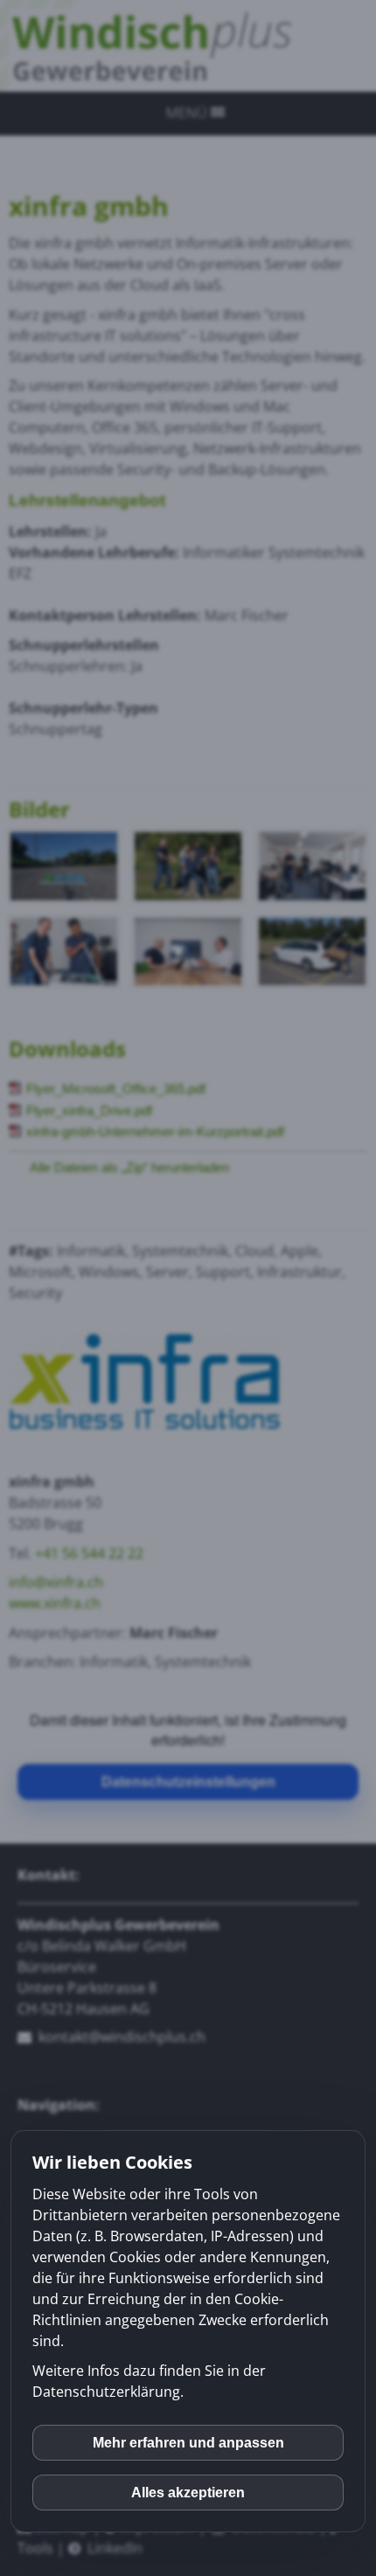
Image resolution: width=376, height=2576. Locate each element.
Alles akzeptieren (188, 2493)
